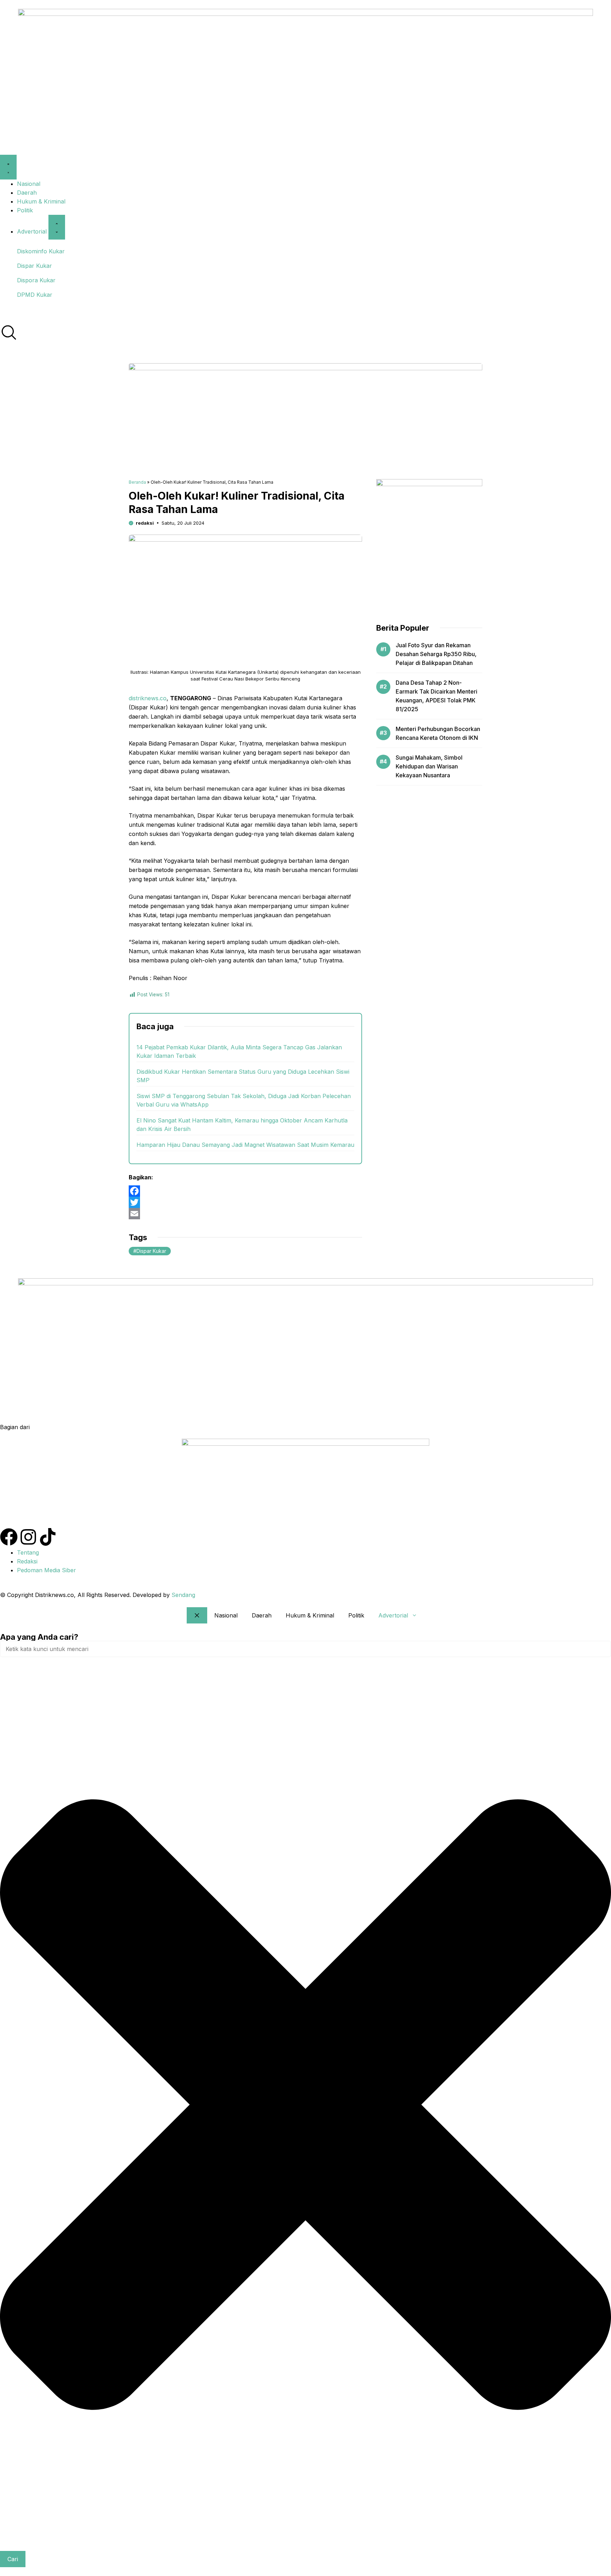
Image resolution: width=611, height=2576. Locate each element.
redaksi (145, 523)
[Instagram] (28, 1537)
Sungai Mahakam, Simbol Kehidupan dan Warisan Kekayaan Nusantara (429, 766)
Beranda (137, 482)
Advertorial (393, 1615)
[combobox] (305, 1649)
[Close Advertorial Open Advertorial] (57, 227)
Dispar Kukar (151, 1251)
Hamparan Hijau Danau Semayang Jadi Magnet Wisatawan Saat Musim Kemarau (245, 1145)
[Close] (197, 1615)
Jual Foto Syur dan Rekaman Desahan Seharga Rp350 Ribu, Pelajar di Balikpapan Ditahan (436, 654)
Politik (356, 1615)
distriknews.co (148, 698)
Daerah (262, 1615)
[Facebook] (245, 1191)
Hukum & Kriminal (310, 1615)
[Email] (245, 1214)
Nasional (226, 1615)
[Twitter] (245, 1202)
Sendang (183, 1595)
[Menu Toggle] (8, 167)
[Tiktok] (48, 1537)
